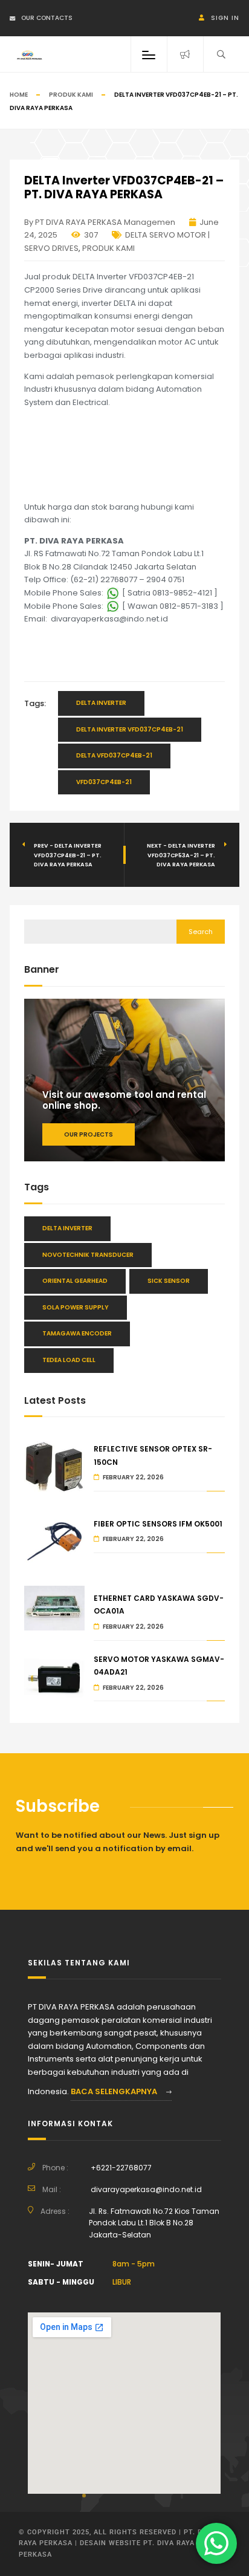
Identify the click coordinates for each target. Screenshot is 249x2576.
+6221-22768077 (121, 2168)
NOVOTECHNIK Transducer (88, 1255)
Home (19, 95)
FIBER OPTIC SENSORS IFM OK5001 (158, 1524)
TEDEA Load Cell (69, 1360)
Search (201, 932)
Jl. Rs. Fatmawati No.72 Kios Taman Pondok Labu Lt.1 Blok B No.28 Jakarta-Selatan (154, 2223)
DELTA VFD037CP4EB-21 (114, 755)
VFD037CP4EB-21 (104, 782)
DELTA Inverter (101, 703)
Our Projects (89, 1134)
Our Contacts (47, 18)
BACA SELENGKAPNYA (115, 2091)
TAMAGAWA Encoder (77, 1333)
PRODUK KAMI (71, 95)
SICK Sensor (169, 1281)
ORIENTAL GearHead (75, 1281)
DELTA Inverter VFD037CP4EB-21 (130, 729)
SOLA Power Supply (76, 1307)
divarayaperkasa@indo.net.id (146, 2189)
